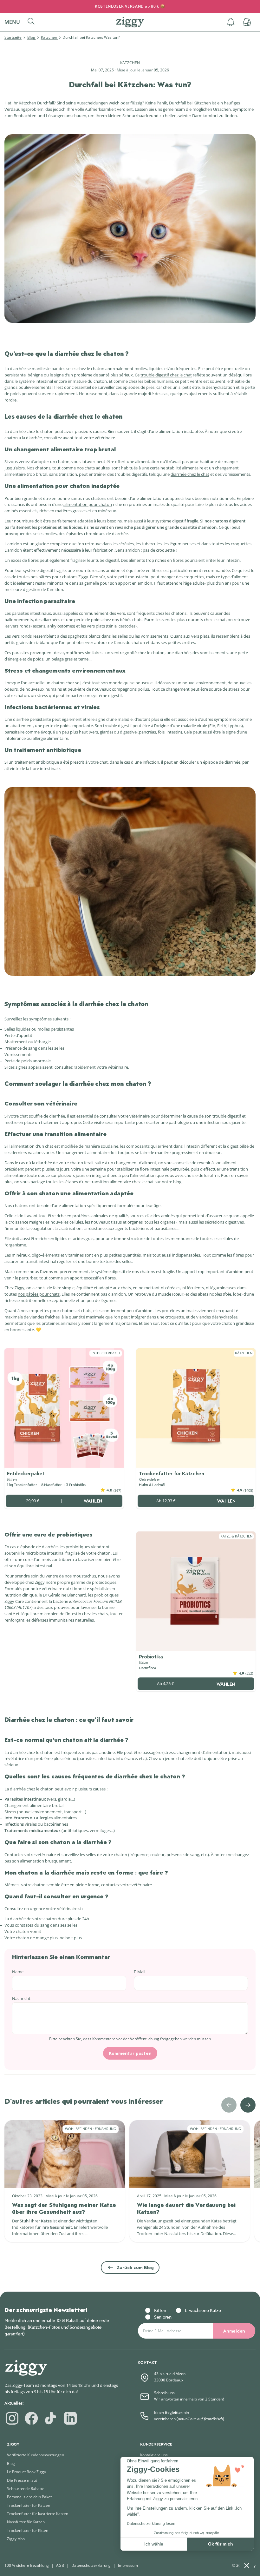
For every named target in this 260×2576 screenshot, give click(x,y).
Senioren (163, 2317)
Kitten (160, 2310)
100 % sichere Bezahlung (27, 2565)
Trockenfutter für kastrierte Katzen (38, 2514)
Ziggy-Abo (16, 2539)
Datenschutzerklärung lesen (151, 2524)
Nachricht (21, 1998)
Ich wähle (154, 2544)
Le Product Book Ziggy (26, 2472)
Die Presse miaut (22, 2480)
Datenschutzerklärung (91, 2565)
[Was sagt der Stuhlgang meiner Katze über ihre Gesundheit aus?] (65, 2154)
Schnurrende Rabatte (26, 2489)
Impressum (128, 2565)
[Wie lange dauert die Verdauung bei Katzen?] (190, 2154)
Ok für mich (221, 2544)
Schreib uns (164, 2393)
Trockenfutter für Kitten (28, 2530)
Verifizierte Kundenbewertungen (36, 2455)
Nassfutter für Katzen (26, 2522)
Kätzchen (49, 37)
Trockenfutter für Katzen (29, 2505)
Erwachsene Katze (203, 2310)
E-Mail (140, 1972)
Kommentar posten (130, 2053)
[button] (15, 22)
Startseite (13, 37)
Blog (32, 37)
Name (18, 1972)
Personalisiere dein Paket (29, 2497)
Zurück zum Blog (135, 2267)
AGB (60, 2565)
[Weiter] (248, 2105)
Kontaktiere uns (154, 2455)
